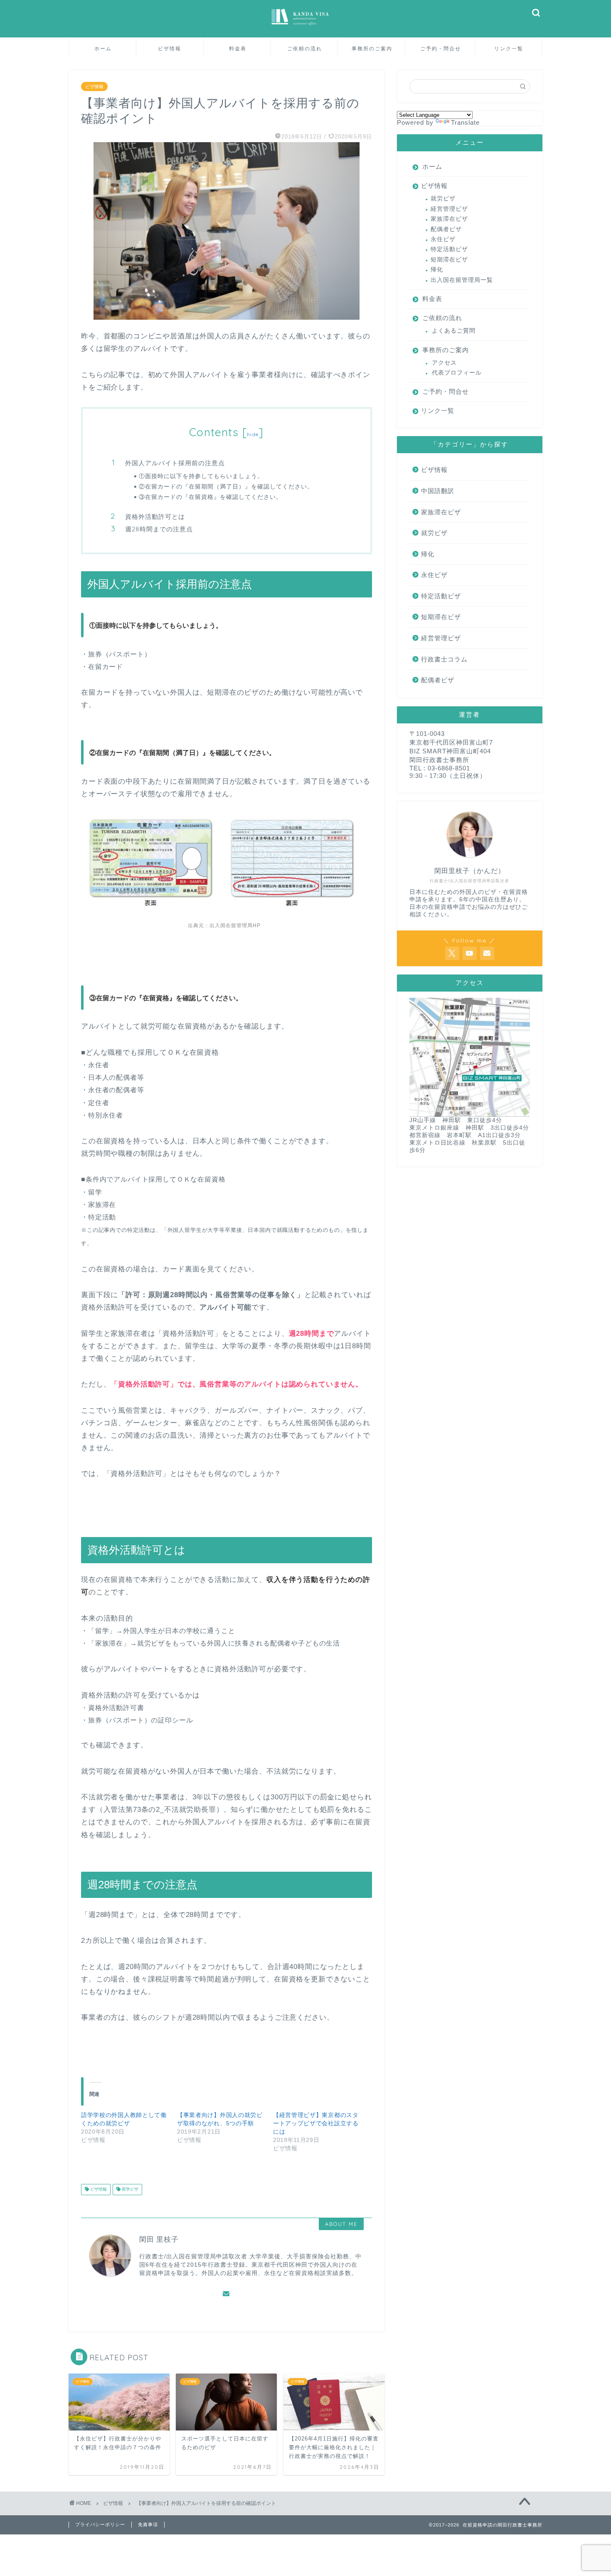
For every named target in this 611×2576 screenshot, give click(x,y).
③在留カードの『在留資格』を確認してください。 (211, 497)
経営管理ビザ (449, 209)
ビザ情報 (170, 48)
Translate (465, 122)
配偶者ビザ (446, 229)
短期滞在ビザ (449, 260)
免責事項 (148, 2524)
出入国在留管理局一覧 (462, 280)
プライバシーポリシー (100, 2524)
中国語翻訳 (438, 491)
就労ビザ (443, 199)
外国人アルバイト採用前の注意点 (175, 463)
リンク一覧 (509, 48)
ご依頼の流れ (305, 48)
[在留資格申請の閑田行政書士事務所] (305, 33)
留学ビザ (129, 2190)
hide (253, 434)
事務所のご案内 (372, 48)
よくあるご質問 (454, 331)
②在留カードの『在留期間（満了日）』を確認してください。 (226, 486)
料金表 (238, 48)
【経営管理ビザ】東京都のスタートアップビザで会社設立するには (316, 2123)
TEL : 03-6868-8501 (440, 768)
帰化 (437, 270)
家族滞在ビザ (449, 219)
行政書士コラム (444, 659)
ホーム (103, 48)
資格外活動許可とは (155, 517)
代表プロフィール (457, 373)
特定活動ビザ (449, 249)
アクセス (444, 363)
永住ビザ (443, 239)
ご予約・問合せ (441, 48)
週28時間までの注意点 (159, 529)
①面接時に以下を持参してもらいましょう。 (201, 476)
